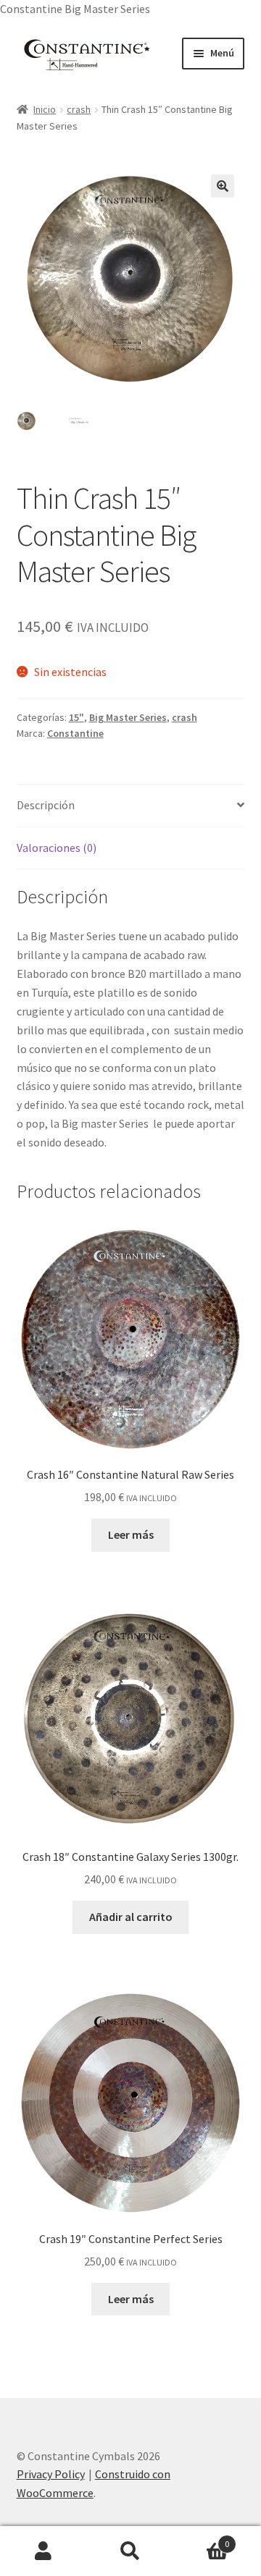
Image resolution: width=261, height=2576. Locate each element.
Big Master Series (128, 717)
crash (79, 109)
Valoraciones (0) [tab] (57, 848)
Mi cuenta (43, 2551)
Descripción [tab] (46, 805)
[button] (223, 186)
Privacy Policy (51, 2474)
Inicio (45, 109)
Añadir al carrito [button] (131, 1917)
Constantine (75, 733)
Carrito (202, 2539)
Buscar (130, 2551)
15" (76, 717)
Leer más (131, 1534)
